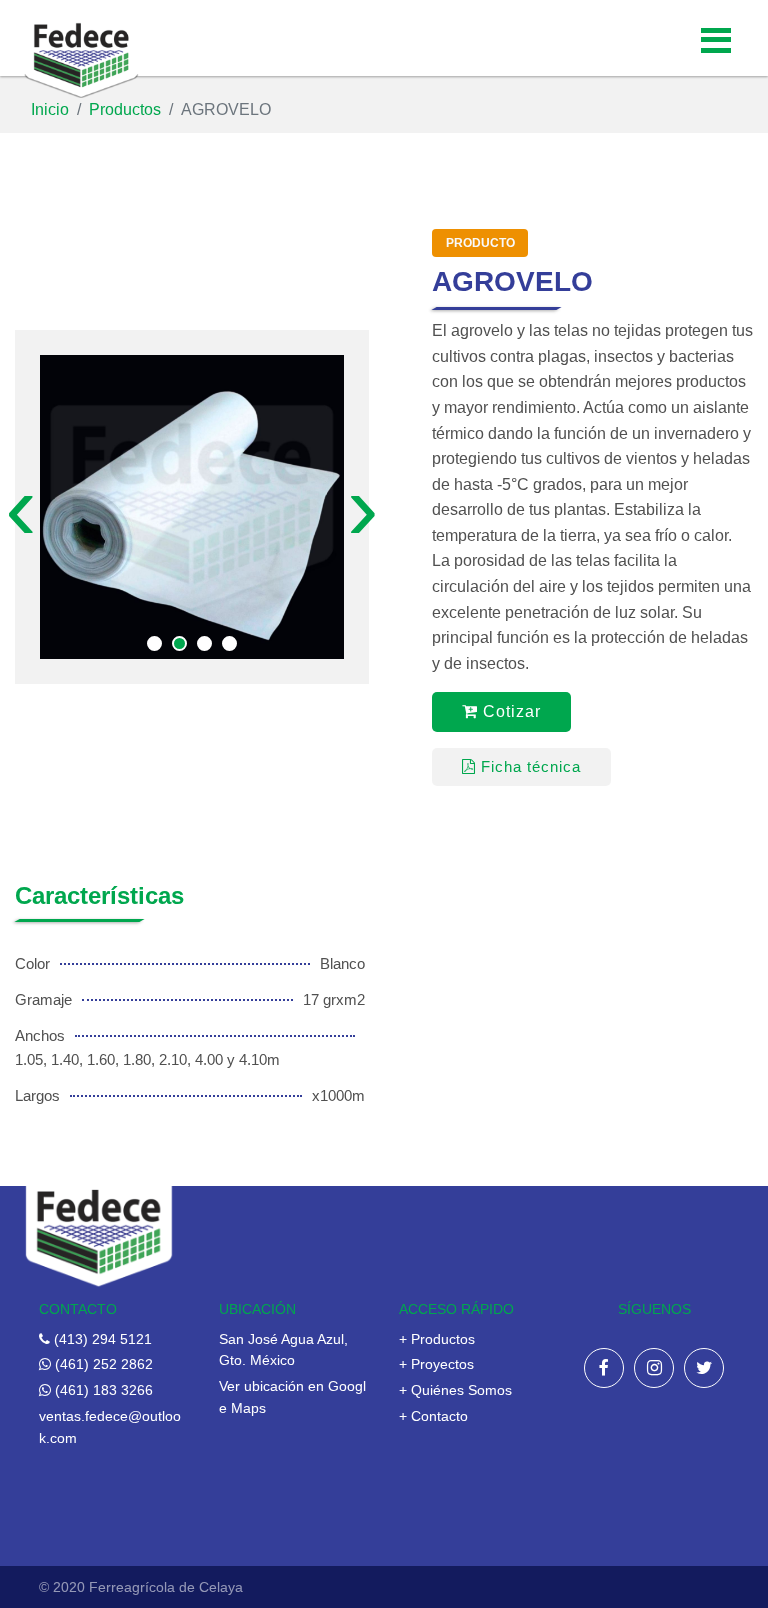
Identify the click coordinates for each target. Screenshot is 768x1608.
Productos (125, 109)
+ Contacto (433, 1416)
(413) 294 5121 (101, 1339)
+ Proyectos (436, 1364)
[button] (154, 643)
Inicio (50, 109)
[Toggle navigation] (716, 38)
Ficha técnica (528, 766)
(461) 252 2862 (102, 1364)
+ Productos (437, 1339)
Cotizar (509, 711)
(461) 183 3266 (102, 1390)
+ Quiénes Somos (455, 1390)
